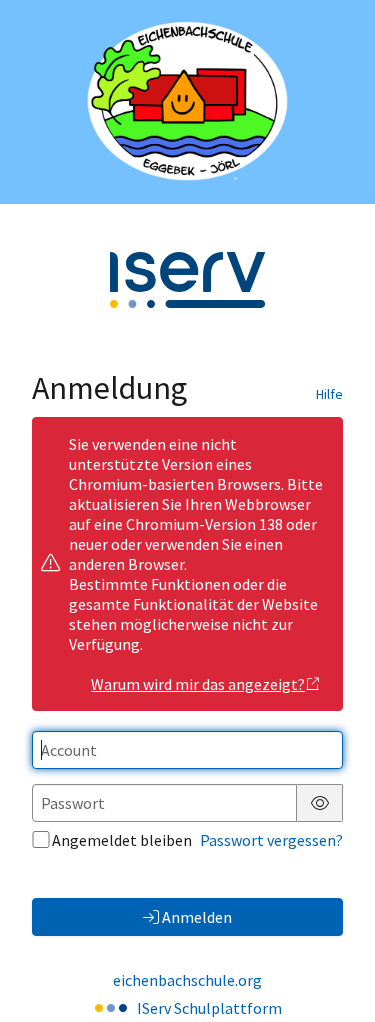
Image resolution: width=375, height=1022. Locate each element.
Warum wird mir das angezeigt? (198, 684)
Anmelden (197, 917)
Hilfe (329, 394)
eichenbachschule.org (187, 980)
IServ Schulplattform (209, 1008)
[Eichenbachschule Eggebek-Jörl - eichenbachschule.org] (187, 102)
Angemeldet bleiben (122, 840)
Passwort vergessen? (271, 840)
